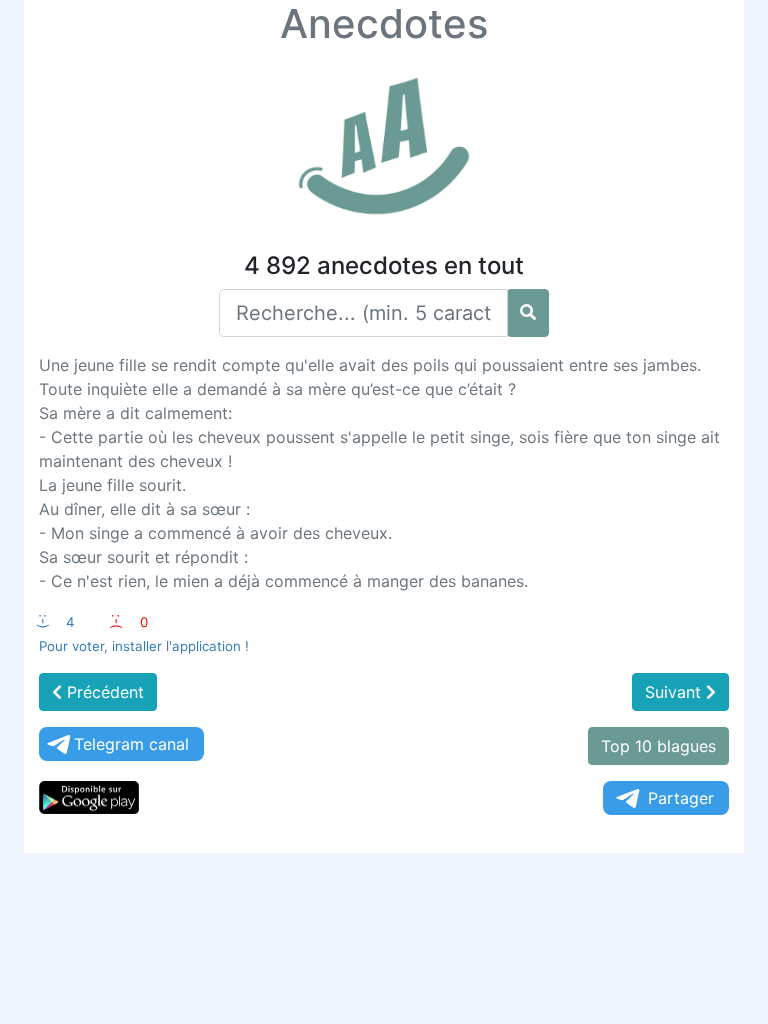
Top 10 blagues (658, 746)
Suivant (675, 692)
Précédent (103, 692)
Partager (681, 798)
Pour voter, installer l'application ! (144, 646)
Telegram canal (131, 744)
